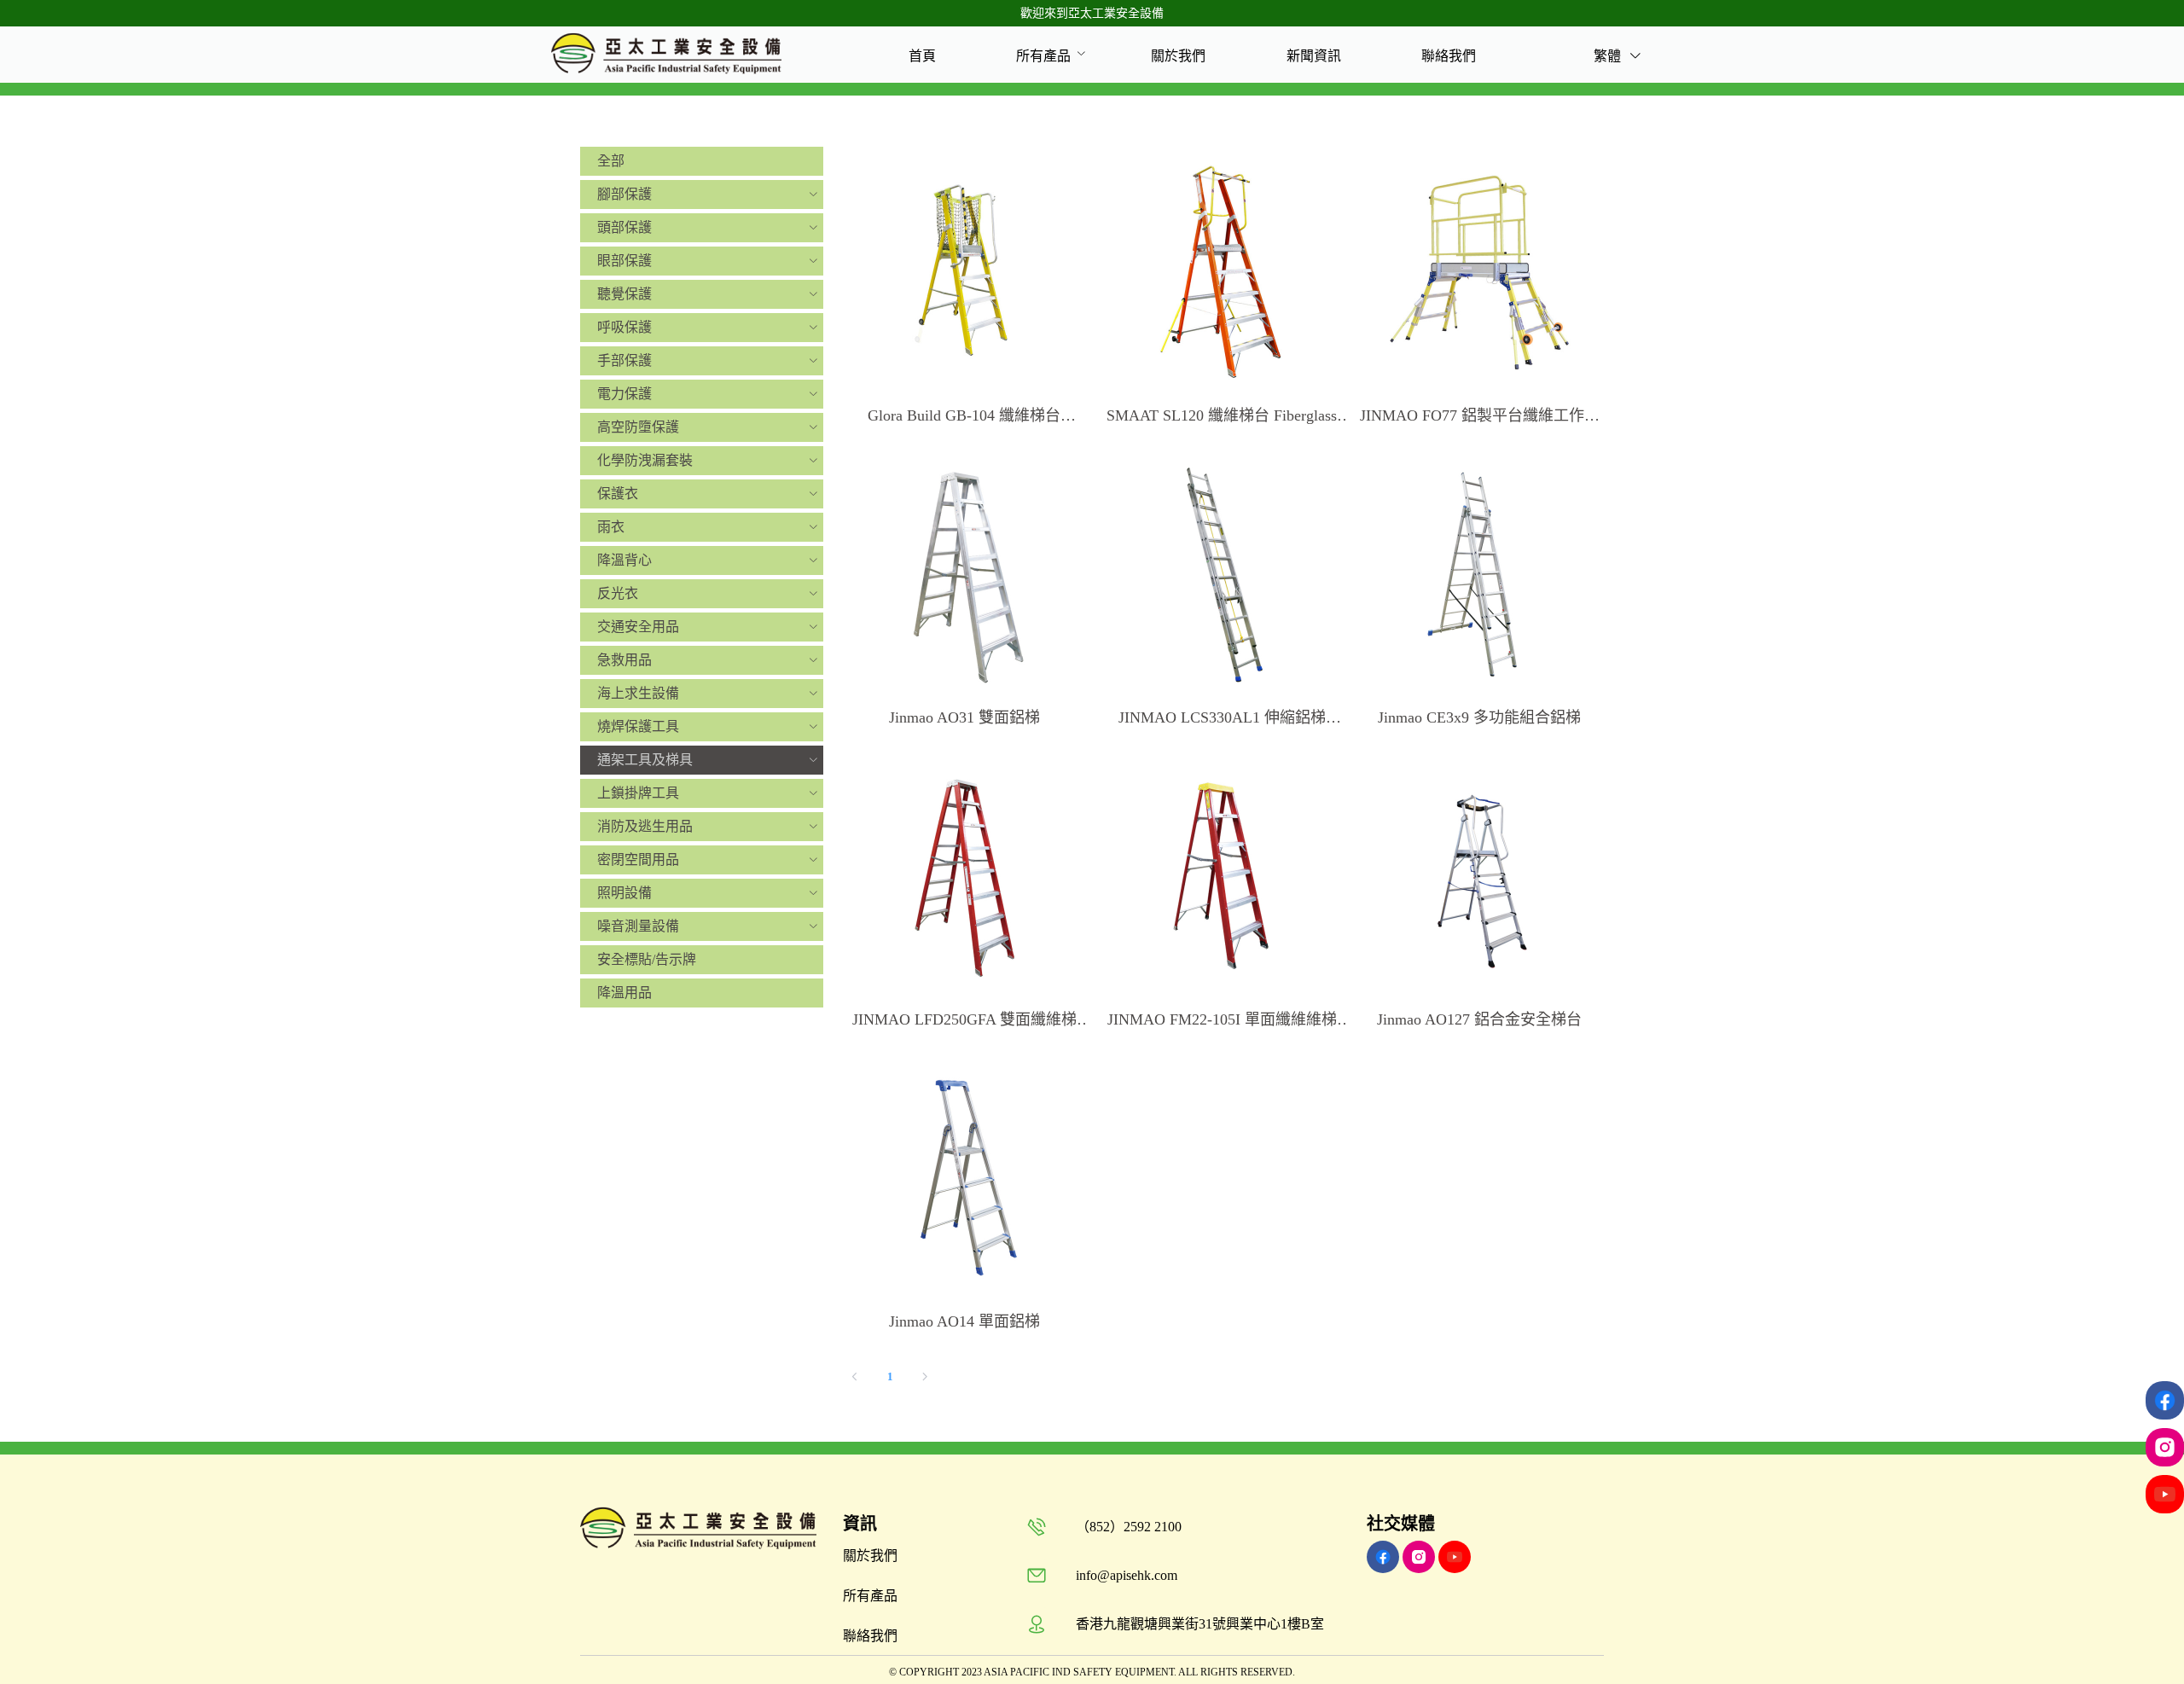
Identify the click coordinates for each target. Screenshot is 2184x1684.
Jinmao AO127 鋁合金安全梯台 (1479, 1019)
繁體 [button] (1609, 56)
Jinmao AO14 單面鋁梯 (964, 1321)
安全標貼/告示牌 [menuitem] (647, 959)
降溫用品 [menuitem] (624, 993)
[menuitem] (922, 55)
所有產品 (1043, 56)
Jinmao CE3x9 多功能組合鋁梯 (1479, 717)
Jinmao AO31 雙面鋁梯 (964, 717)
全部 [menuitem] (611, 161)
